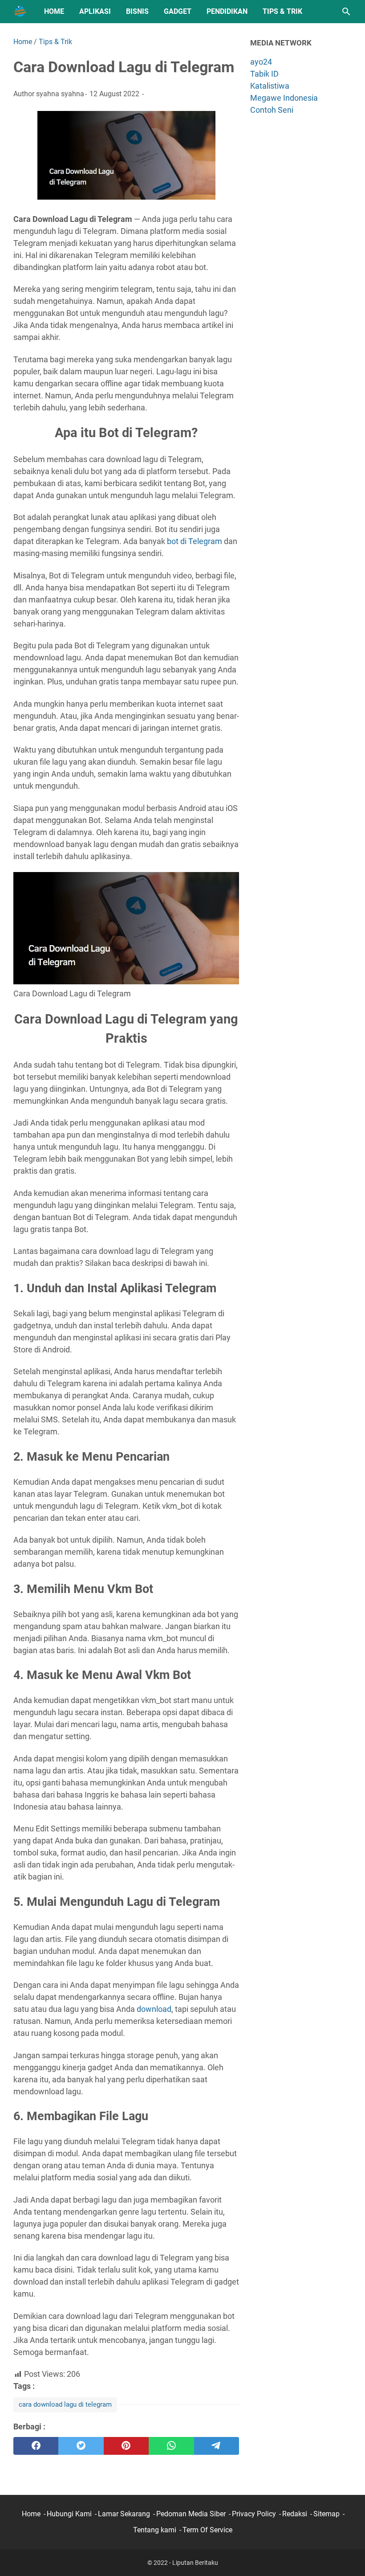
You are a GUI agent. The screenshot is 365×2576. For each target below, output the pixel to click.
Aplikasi (95, 11)
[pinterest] (126, 2446)
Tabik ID (264, 74)
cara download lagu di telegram (65, 2404)
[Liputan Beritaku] (20, 12)
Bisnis (137, 11)
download (154, 2009)
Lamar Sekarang (124, 2514)
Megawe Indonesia (284, 98)
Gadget (178, 11)
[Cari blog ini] (346, 12)
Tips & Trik (282, 11)
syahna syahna (60, 94)
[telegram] (217, 2446)
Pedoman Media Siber (191, 2514)
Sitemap (326, 2514)
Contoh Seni (272, 110)
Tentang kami (155, 2530)
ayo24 (261, 62)
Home (54, 11)
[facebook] (36, 2446)
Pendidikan (227, 11)
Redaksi (295, 2514)
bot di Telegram (195, 541)
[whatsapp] (171, 2446)
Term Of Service (207, 2530)
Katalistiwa (270, 86)
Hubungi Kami (69, 2514)
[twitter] (81, 2446)
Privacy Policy (254, 2514)
